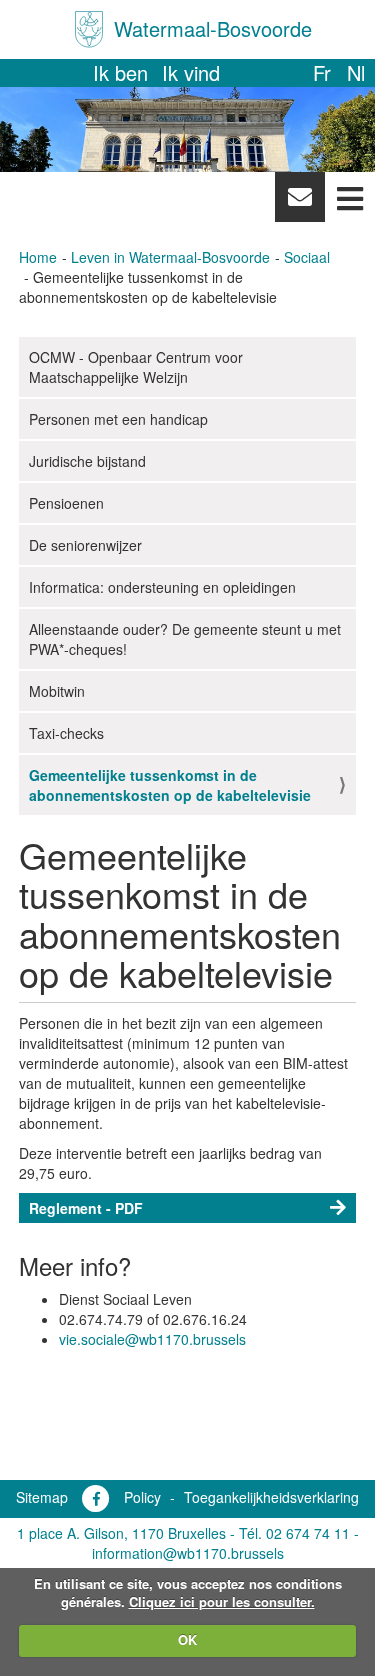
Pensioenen (66, 503)
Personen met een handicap (118, 419)
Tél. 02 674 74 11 (294, 1533)
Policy (142, 1497)
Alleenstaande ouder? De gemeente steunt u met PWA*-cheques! (185, 639)
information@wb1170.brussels (188, 1553)
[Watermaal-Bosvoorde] (89, 29)
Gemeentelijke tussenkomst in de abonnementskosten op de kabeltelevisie (170, 785)
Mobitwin (57, 691)
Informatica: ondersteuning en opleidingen (162, 587)
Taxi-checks (66, 733)
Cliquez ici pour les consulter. (222, 1601)
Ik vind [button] (191, 72)
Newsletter (299, 202)
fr (322, 72)
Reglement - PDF (86, 1208)
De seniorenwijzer (85, 545)
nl (356, 72)
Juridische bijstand (87, 461)
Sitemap (42, 1497)
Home (38, 257)
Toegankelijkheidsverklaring (271, 1497)
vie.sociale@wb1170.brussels (152, 1339)
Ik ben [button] (120, 72)
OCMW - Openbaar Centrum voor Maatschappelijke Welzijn (136, 367)
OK (187, 1639)
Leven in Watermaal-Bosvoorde (170, 257)
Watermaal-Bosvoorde (213, 28)
